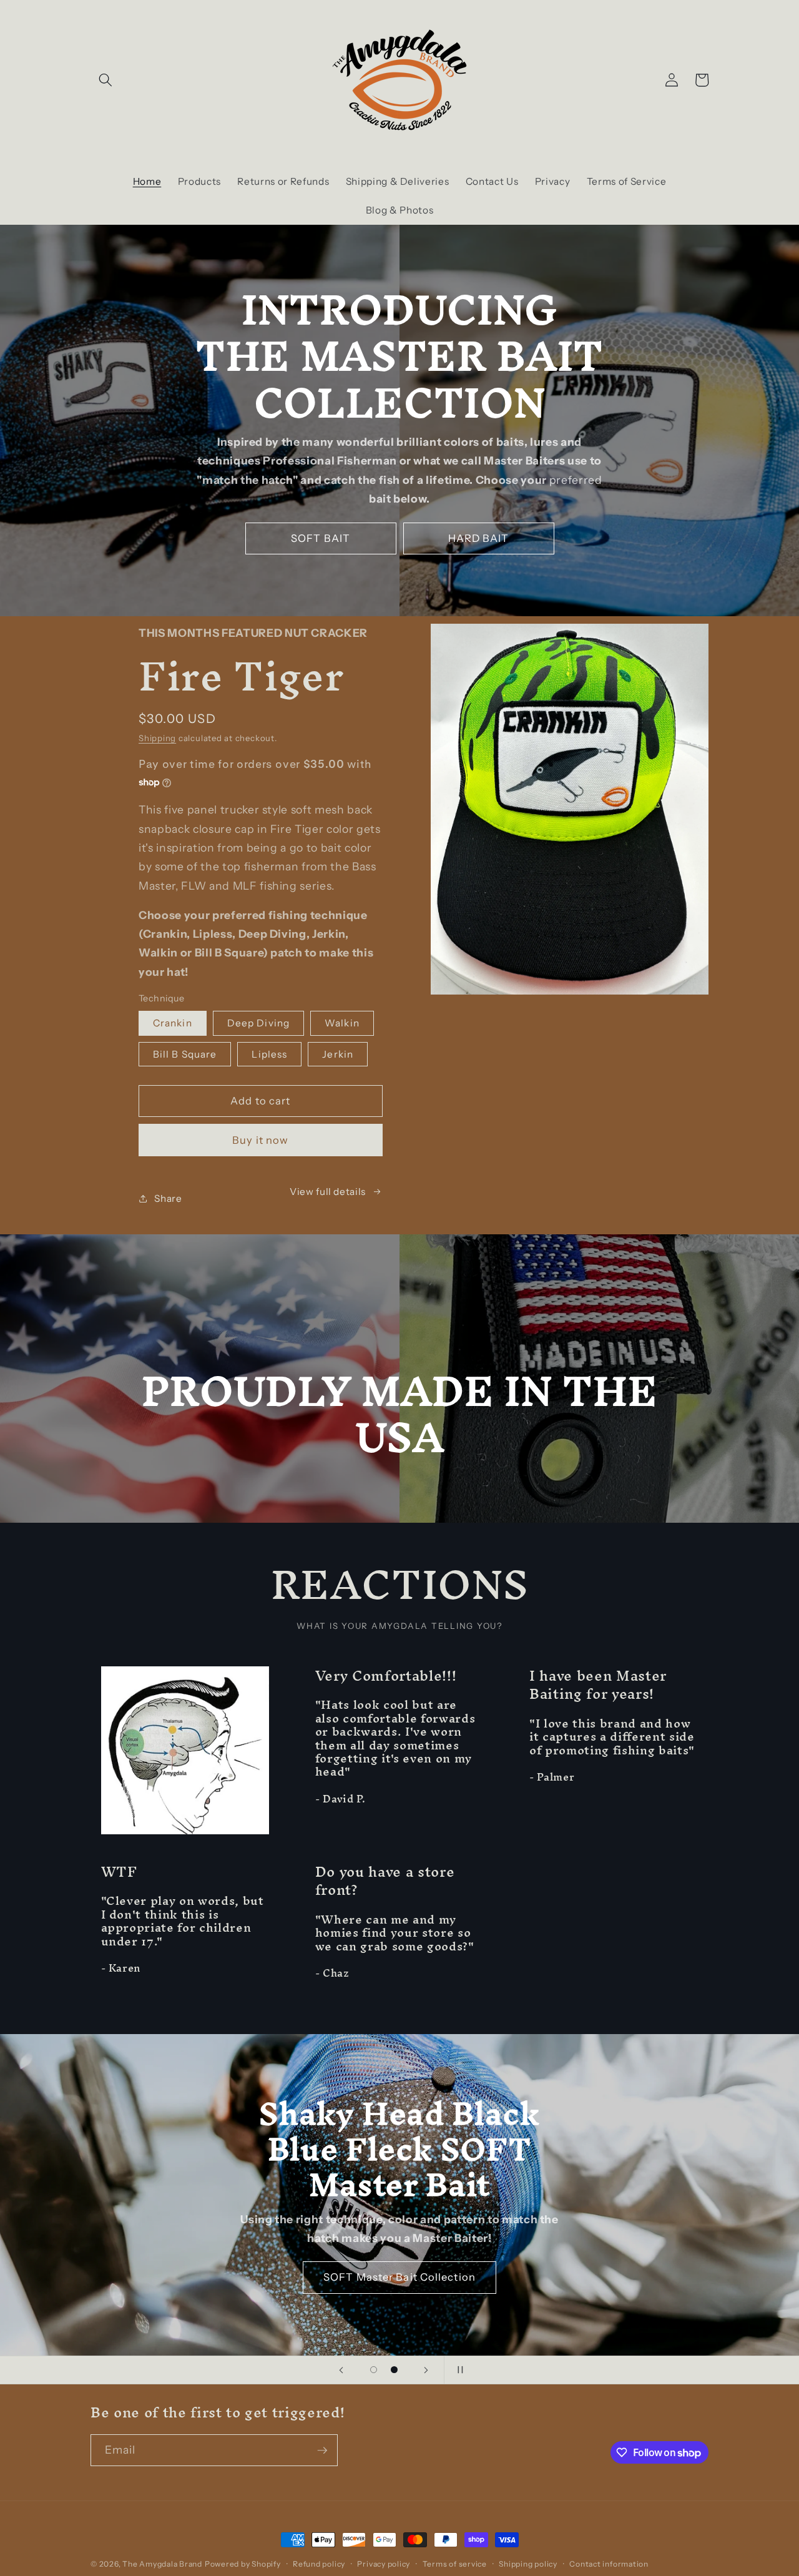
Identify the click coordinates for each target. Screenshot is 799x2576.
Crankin (173, 1023)
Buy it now (260, 1140)
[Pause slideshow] (458, 2370)
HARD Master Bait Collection (400, 2259)
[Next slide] (426, 2370)
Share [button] (168, 1198)
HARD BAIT (479, 538)
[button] (105, 80)
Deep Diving (258, 1023)
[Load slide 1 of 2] (374, 2370)
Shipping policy (528, 2564)
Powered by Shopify (243, 2564)
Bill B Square (185, 1054)
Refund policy (319, 2564)
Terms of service (455, 2564)
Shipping (157, 738)
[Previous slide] (341, 2370)
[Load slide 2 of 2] (394, 2370)
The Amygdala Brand (162, 2564)
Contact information (609, 2564)
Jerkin (338, 1054)
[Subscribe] (322, 2451)
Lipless (269, 1054)
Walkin (342, 1023)
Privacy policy (384, 2564)
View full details (328, 1192)
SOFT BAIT (321, 538)
